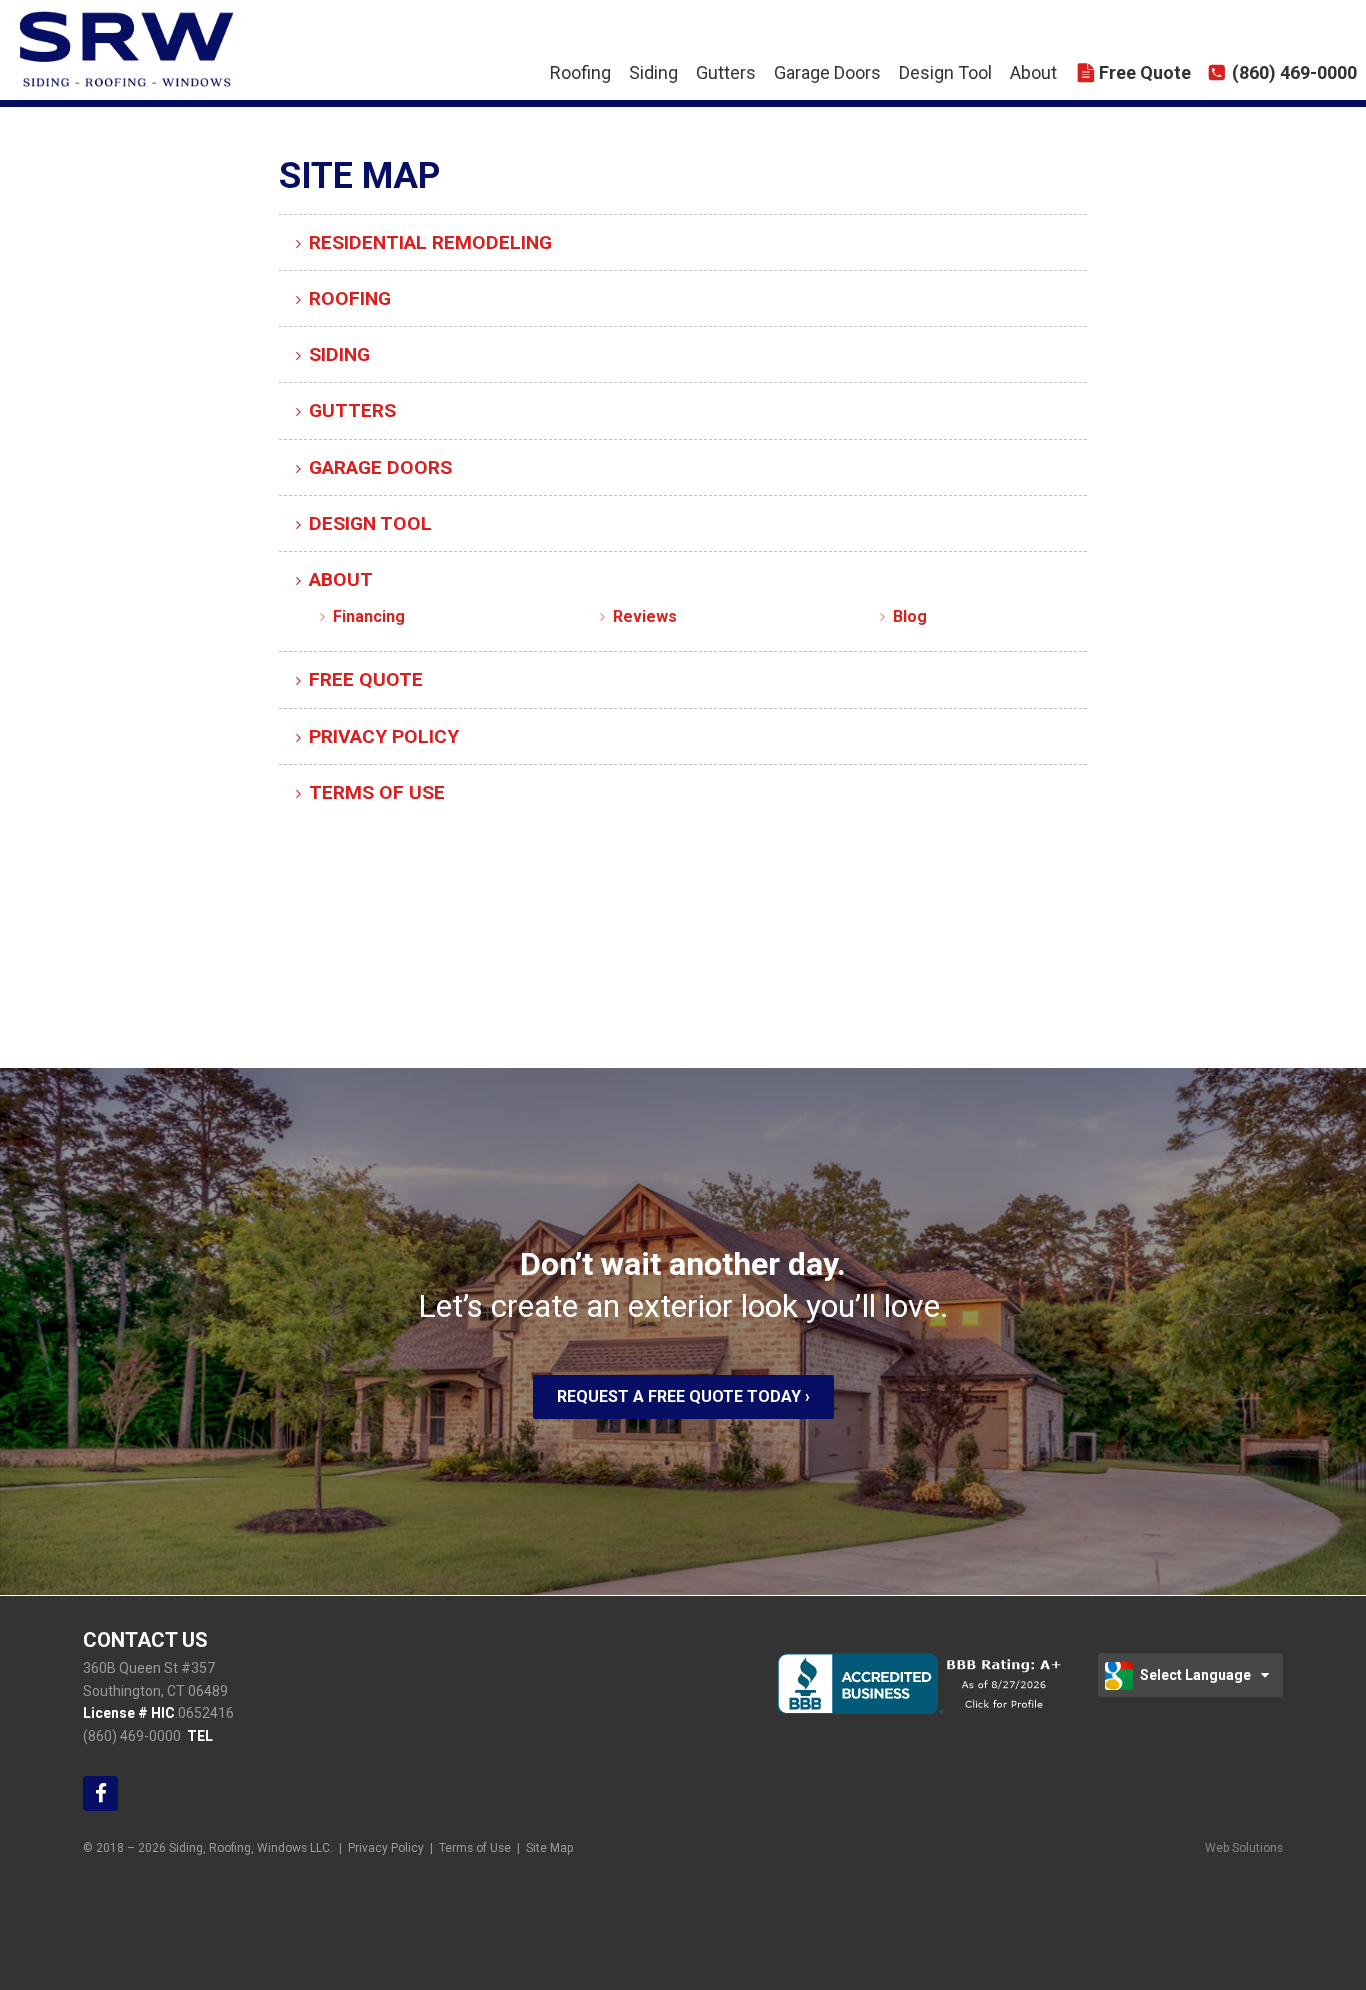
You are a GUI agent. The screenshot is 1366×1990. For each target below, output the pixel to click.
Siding (653, 72)
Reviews (645, 616)
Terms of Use (377, 792)
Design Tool (945, 72)
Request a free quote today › (683, 1396)
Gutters (726, 72)
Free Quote (1145, 72)
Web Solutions (1244, 1848)
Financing (369, 616)
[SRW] (75, 38)
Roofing (580, 72)
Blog (910, 616)
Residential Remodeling (430, 242)
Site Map (549, 1848)
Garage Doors (827, 72)
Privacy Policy (384, 736)
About (1033, 72)
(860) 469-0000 (1294, 72)
